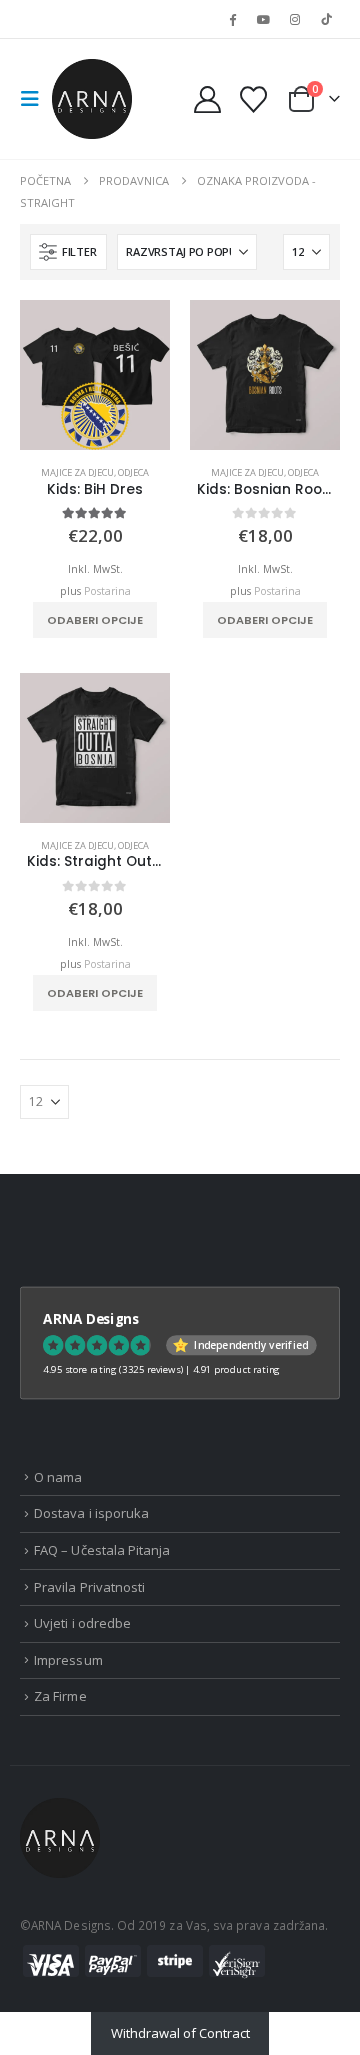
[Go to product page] (95, 375)
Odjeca (133, 472)
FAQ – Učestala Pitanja (102, 1550)
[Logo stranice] (92, 99)
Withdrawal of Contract (180, 2033)
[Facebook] (232, 19)
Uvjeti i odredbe (82, 1623)
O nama (58, 1477)
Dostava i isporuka (91, 1513)
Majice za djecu (77, 472)
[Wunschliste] (253, 99)
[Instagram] (295, 19)
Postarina (107, 591)
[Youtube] (263, 19)
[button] (36, 99)
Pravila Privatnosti (89, 1587)
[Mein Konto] (208, 99)
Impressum (68, 1660)
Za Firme (60, 1696)
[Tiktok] (326, 19)
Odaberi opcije (95, 620)
